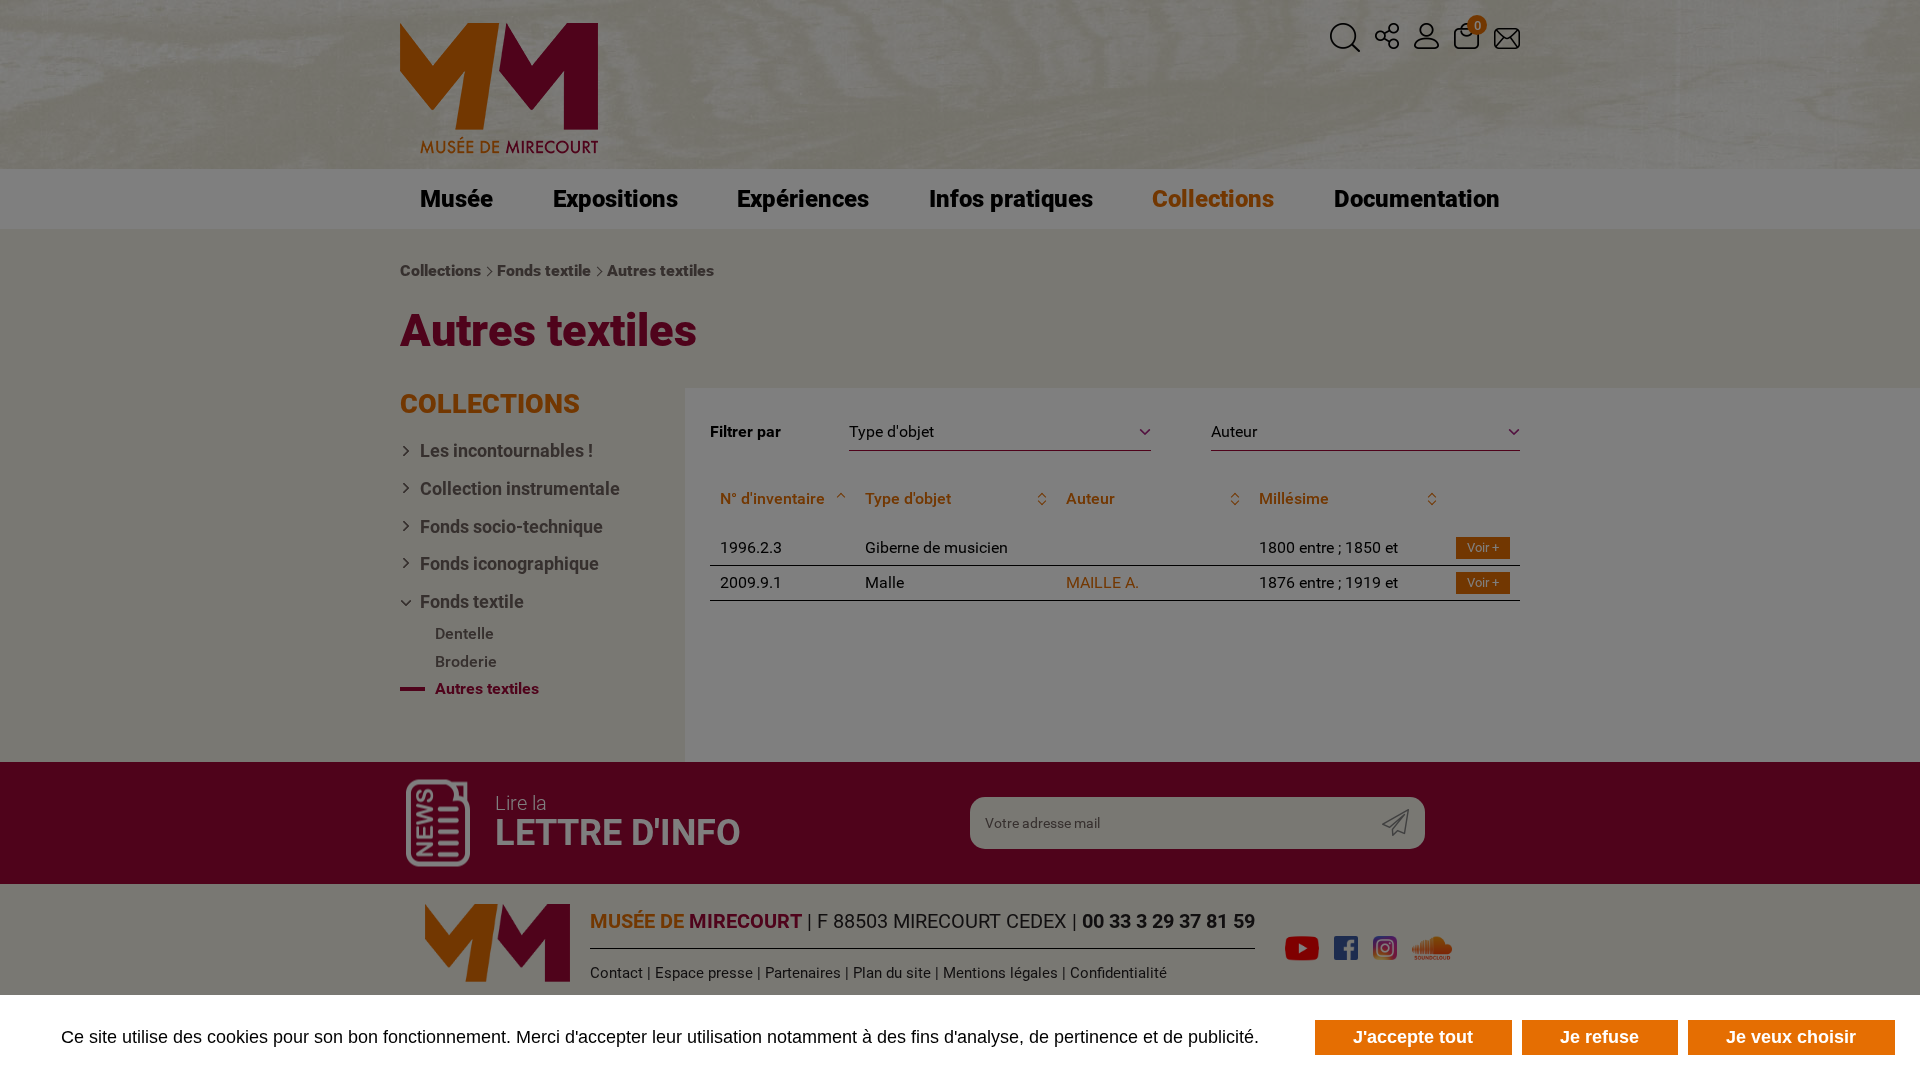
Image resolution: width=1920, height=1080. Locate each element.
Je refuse (1599, 1037)
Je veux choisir (1791, 1037)
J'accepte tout (1413, 1037)
